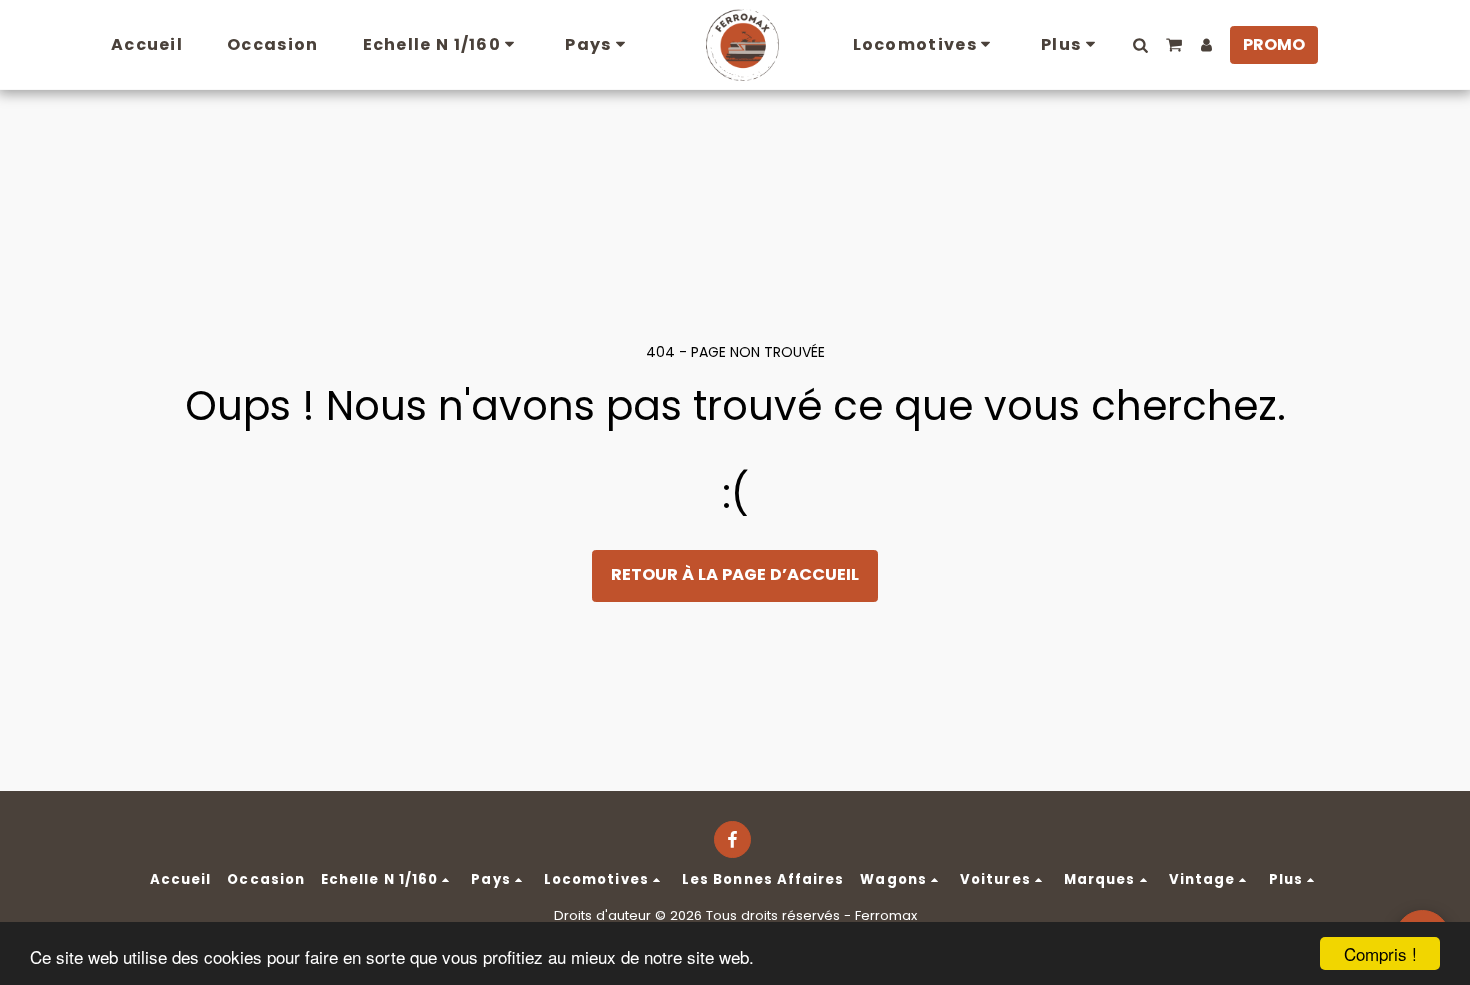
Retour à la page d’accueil (735, 574)
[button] (1141, 45)
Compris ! (1380, 953)
